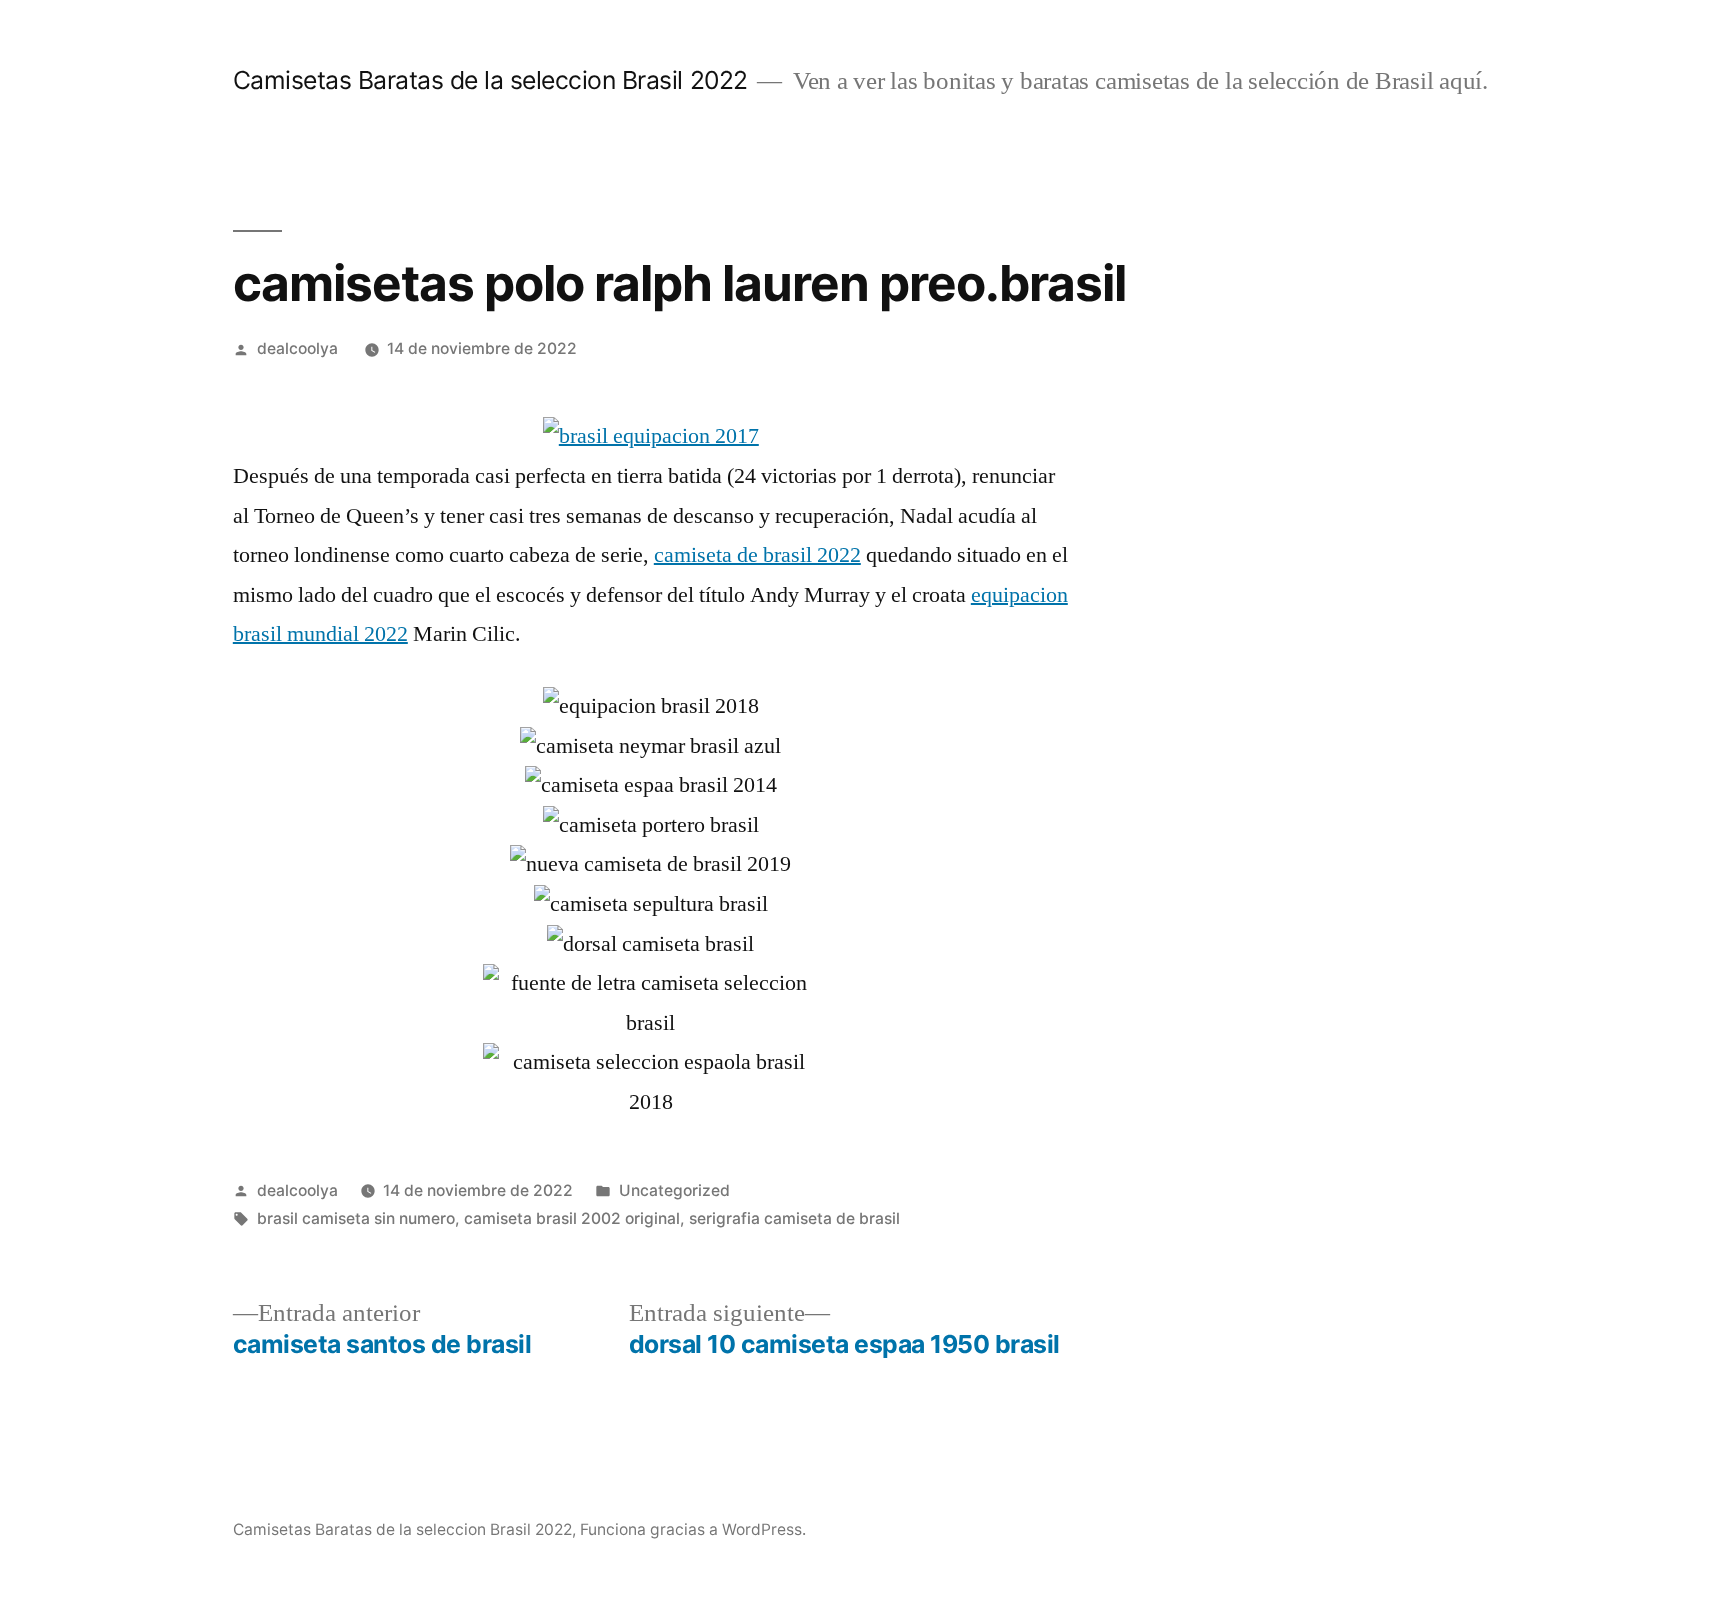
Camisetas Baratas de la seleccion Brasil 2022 (490, 80)
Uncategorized (674, 1190)
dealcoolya (297, 348)
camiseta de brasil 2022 (757, 555)
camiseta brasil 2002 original (572, 1218)
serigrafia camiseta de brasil (794, 1218)
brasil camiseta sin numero (356, 1218)
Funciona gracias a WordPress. (693, 1529)
